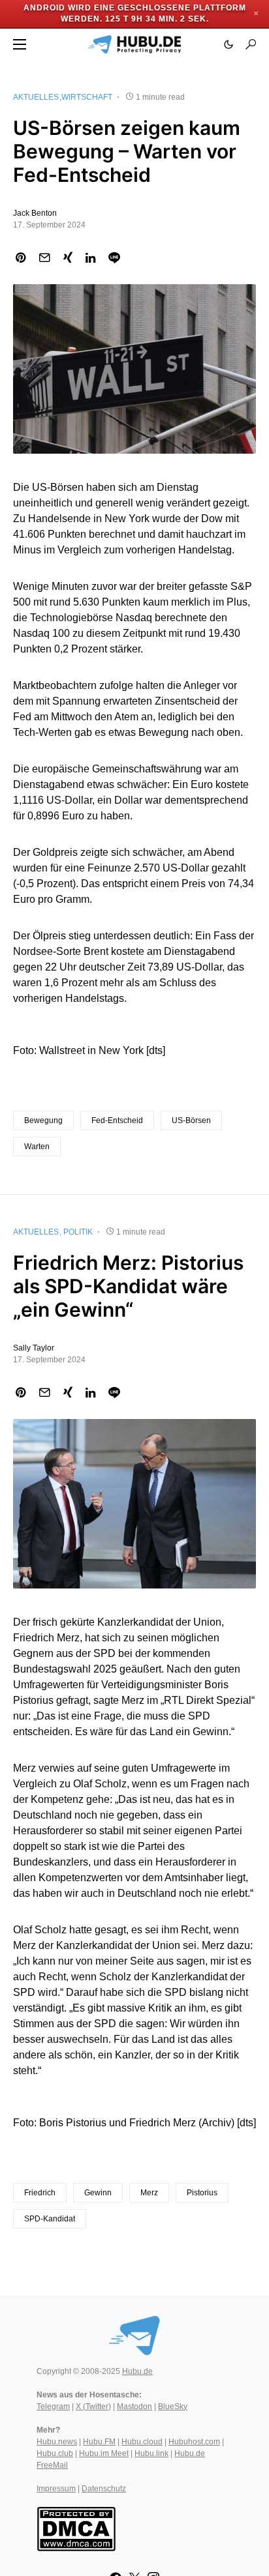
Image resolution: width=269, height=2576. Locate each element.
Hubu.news (57, 2442)
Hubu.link (151, 2453)
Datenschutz (104, 2489)
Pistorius (202, 2193)
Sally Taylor (34, 1348)
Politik (78, 1232)
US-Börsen (191, 1120)
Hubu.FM (99, 2442)
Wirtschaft (87, 97)
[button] (20, 44)
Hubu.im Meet (104, 2453)
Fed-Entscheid (117, 1120)
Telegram (53, 2407)
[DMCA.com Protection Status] (76, 2528)
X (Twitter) (93, 2407)
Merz (149, 2193)
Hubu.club (55, 2453)
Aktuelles (36, 97)
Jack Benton (35, 213)
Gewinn (98, 2193)
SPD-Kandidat (50, 2219)
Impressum (56, 2489)
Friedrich (40, 2193)
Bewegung (43, 1120)
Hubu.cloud (142, 2442)
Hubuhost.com (194, 2442)
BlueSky (173, 2407)
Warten (37, 1147)
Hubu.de (137, 2371)
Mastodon (134, 2407)
